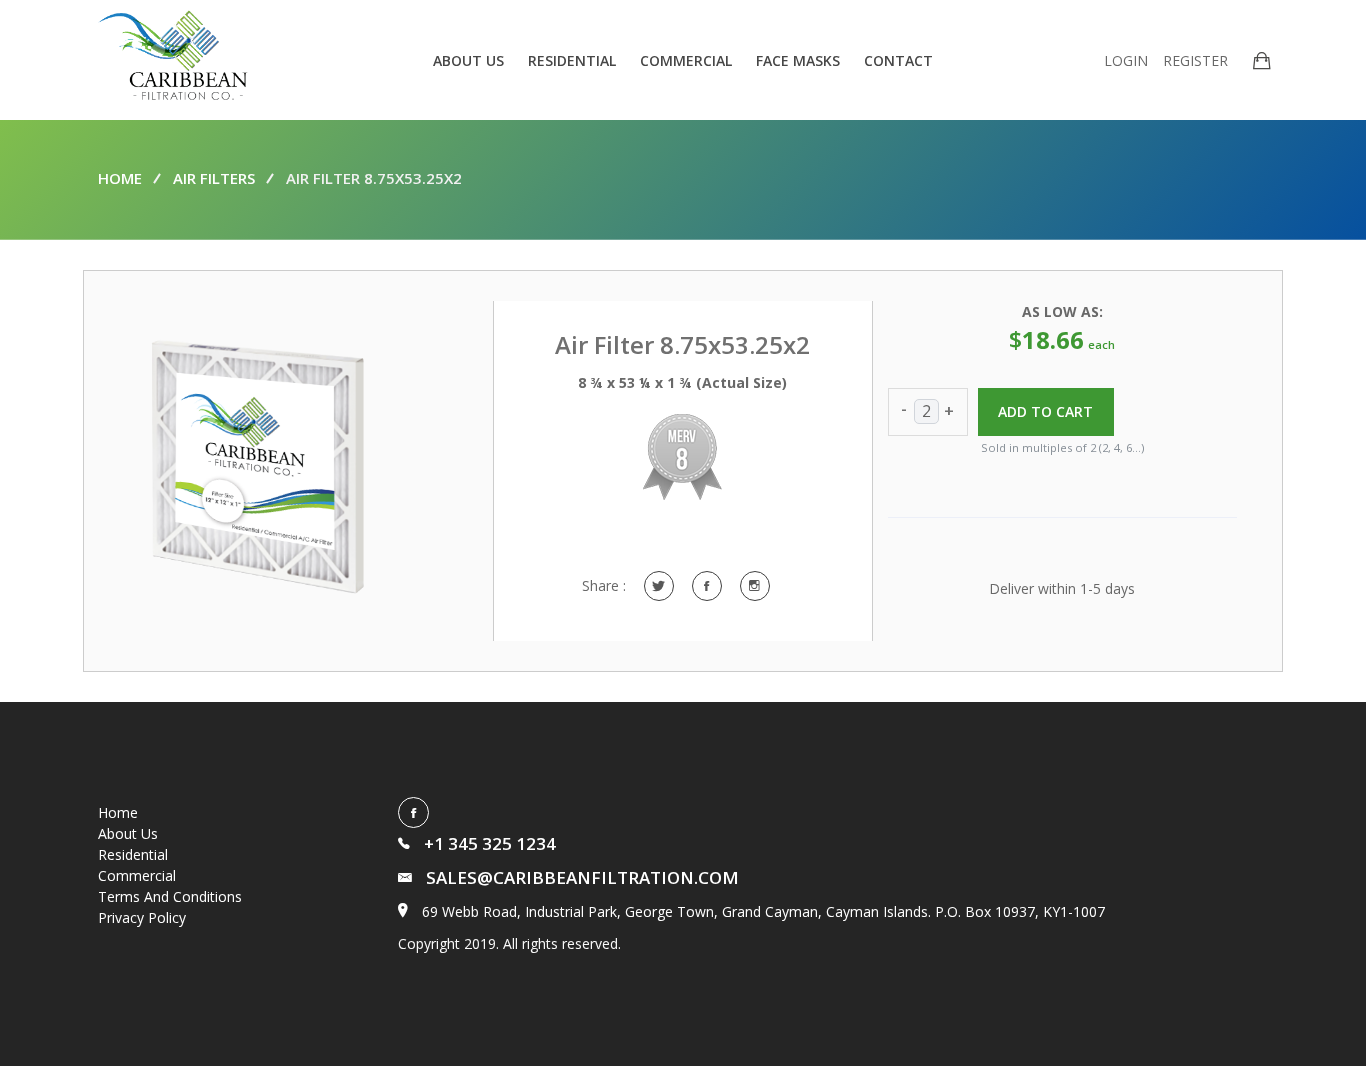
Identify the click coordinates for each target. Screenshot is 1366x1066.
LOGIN (1126, 60)
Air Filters (214, 178)
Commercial (137, 875)
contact (898, 60)
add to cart (1046, 411)
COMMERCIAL (686, 60)
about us (468, 60)
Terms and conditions (170, 896)
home (120, 178)
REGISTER (1195, 60)
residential (572, 60)
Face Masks (798, 60)
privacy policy (142, 917)
